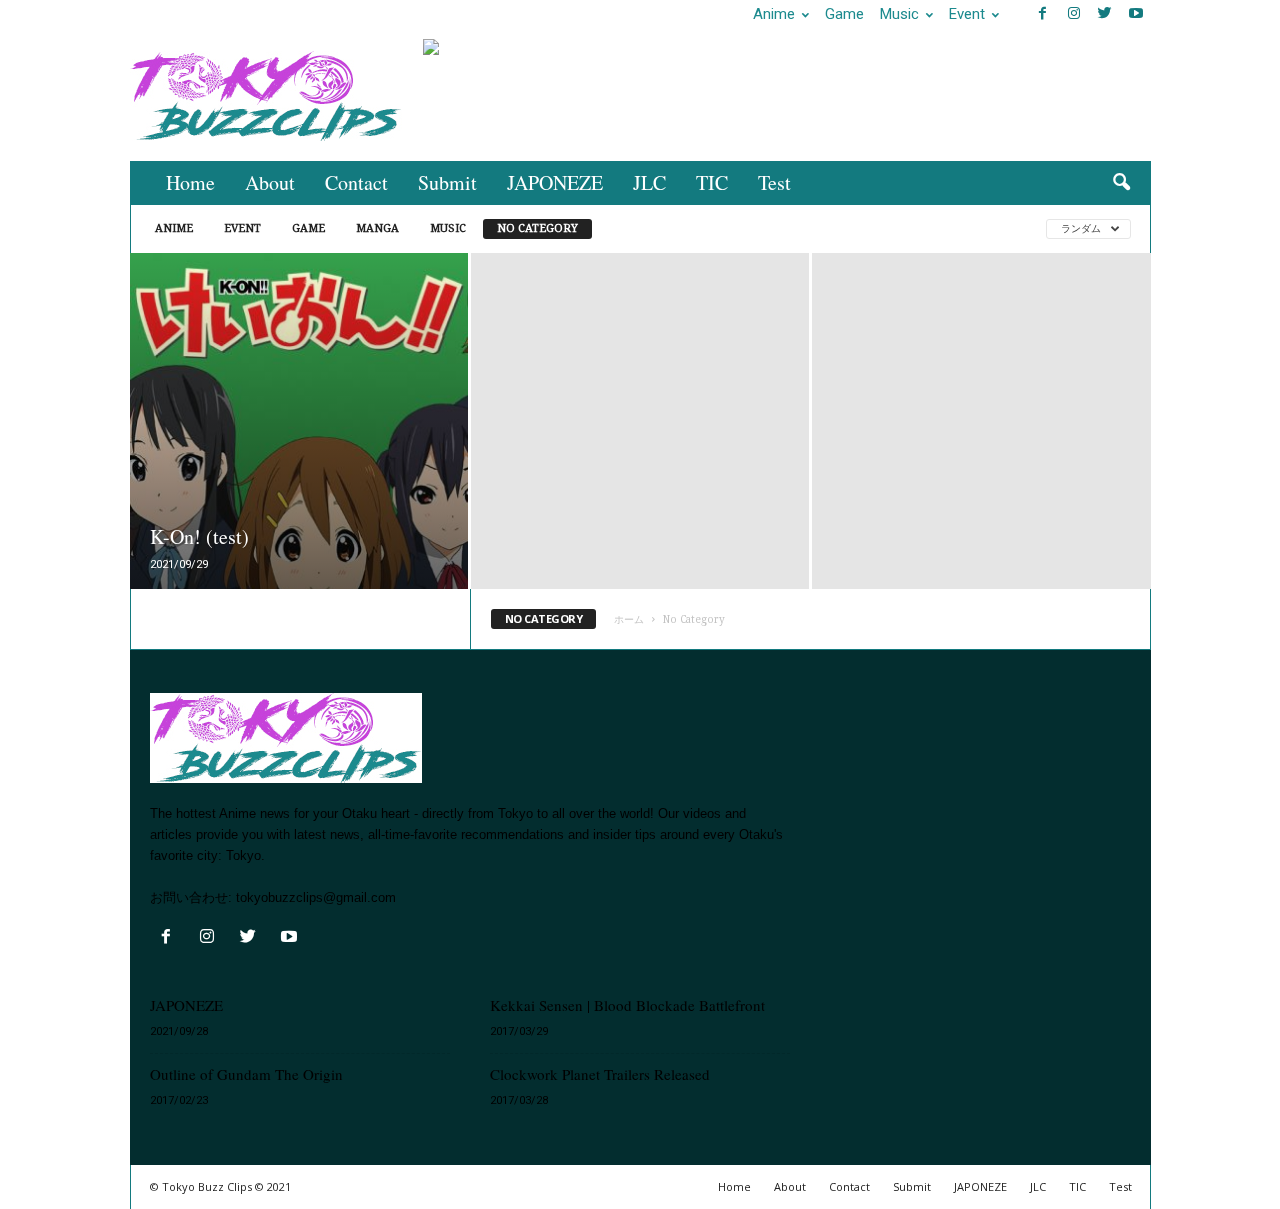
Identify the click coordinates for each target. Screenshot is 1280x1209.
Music (899, 14)
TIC (712, 182)
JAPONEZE (555, 182)
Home (190, 182)
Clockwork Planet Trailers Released (600, 1074)
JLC (649, 182)
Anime (774, 14)
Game (844, 14)
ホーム (629, 619)
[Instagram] (1074, 14)
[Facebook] (1043, 14)
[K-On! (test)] (299, 451)
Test (774, 182)
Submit (447, 182)
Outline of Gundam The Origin (246, 1074)
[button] (1121, 183)
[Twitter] (1105, 14)
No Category (537, 228)
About (270, 182)
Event (967, 14)
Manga (377, 228)
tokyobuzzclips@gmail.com (316, 897)
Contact (356, 182)
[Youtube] (1136, 14)
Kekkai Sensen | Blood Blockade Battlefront (627, 1005)
